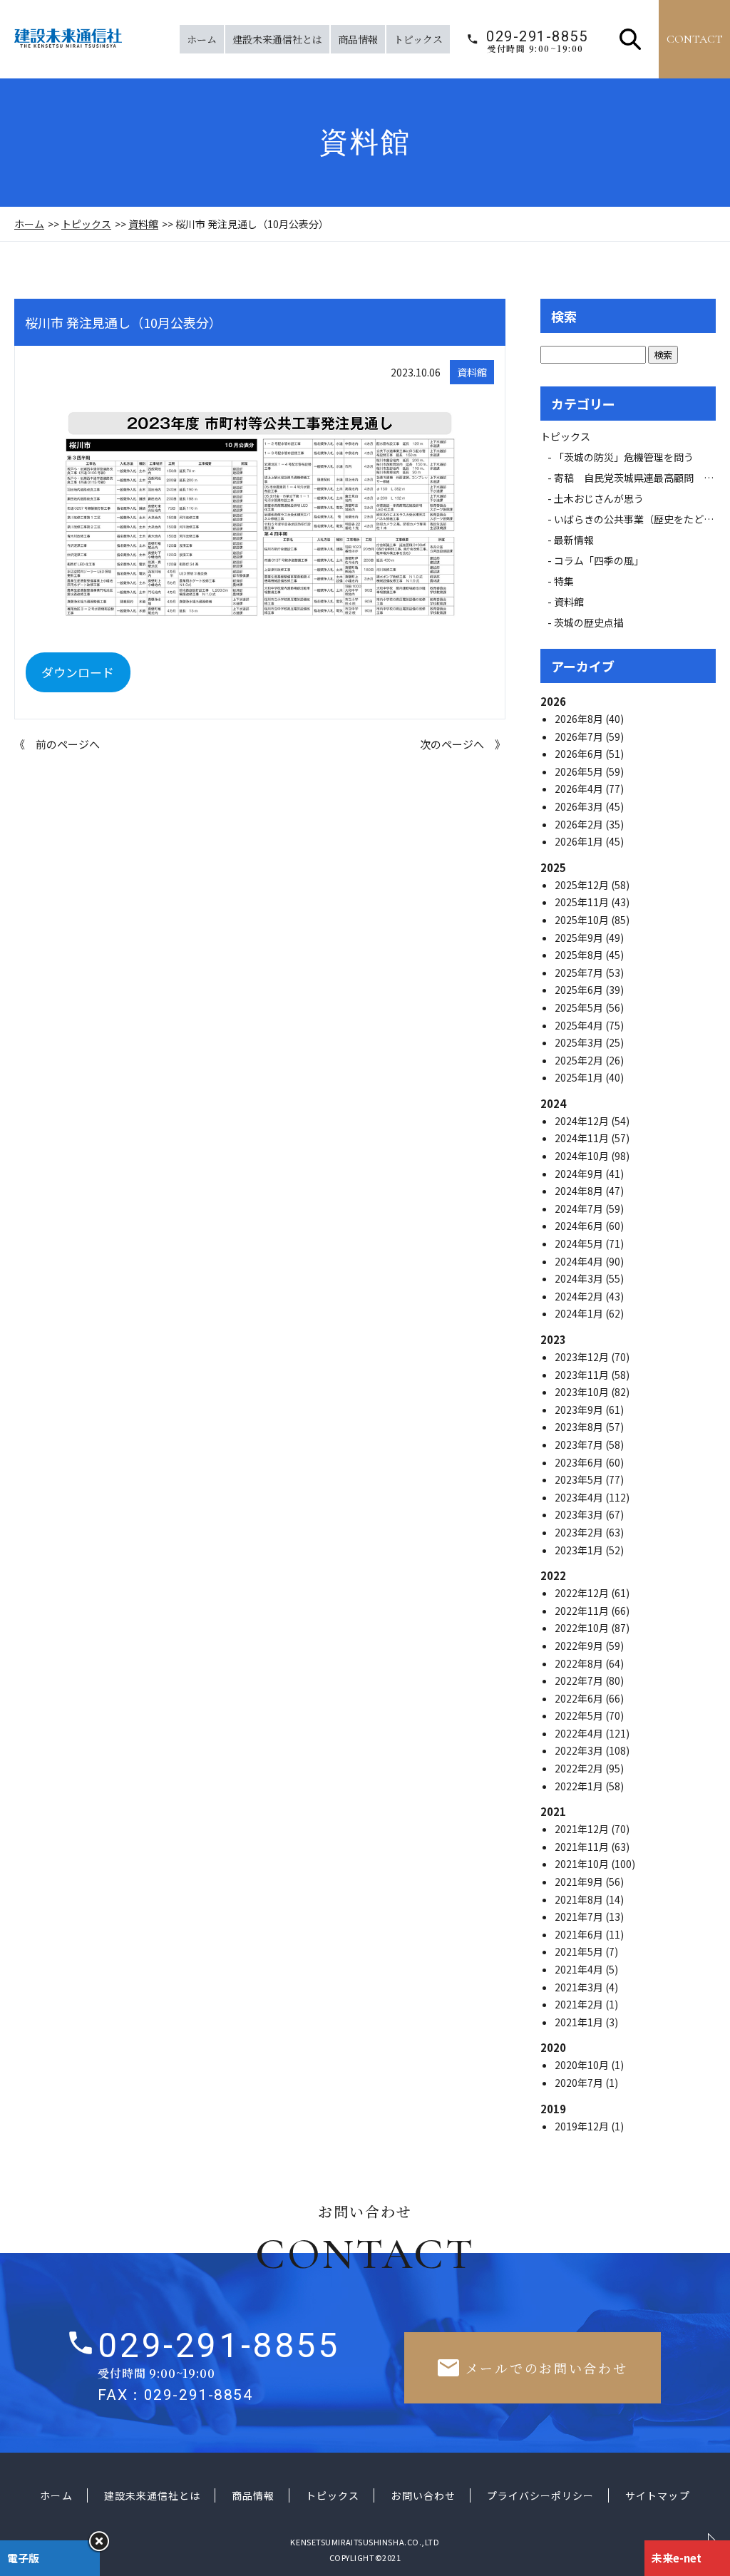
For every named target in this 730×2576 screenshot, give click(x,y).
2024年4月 (580, 1261)
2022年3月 (580, 1750)
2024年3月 (580, 1278)
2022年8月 (580, 1663)
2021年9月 (580, 1882)
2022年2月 (580, 1768)
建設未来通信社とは (277, 39)
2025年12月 (583, 885)
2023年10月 (583, 1392)
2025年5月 (580, 1007)
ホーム (202, 39)
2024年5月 (580, 1243)
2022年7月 (580, 1680)
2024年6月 (580, 1226)
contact (695, 39)
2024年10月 (583, 1156)
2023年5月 (580, 1479)
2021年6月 (580, 1934)
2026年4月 (580, 789)
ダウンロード (78, 672)
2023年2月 (580, 1532)
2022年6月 (580, 1698)
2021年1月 (580, 2022)
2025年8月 (580, 955)
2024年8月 (580, 1191)
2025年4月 (580, 1025)
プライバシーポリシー (541, 2495)
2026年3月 (580, 806)
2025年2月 (580, 1060)
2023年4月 (580, 1497)
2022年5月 (580, 1715)
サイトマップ (657, 2495)
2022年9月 (580, 1646)
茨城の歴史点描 (589, 622)
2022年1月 (580, 1786)
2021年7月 (580, 1916)
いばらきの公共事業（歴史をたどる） (639, 519)
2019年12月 (583, 2126)
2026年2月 (580, 824)
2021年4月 (580, 1969)
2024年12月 (583, 1121)
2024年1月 (580, 1313)
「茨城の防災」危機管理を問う (624, 457)
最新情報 (579, 540)
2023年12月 (583, 1357)
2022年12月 (583, 1593)
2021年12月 (583, 1829)
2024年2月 (580, 1296)
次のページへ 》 (463, 744)
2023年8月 (580, 1427)
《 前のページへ (57, 744)
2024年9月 (580, 1174)
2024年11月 (583, 1138)
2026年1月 (580, 841)
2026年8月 (580, 719)
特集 (564, 581)
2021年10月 (583, 1864)
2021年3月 (580, 1987)
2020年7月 (580, 2083)
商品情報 (358, 39)
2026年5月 (580, 771)
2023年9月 (580, 1410)
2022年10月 (583, 1628)
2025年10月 (583, 920)
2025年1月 (580, 1077)
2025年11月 (583, 902)
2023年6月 (580, 1462)
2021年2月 (580, 2004)
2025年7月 (580, 973)
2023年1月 (580, 1550)
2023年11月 (583, 1375)
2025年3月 (580, 1042)
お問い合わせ (423, 2495)
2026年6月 (580, 754)
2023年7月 (580, 1444)
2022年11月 (583, 1611)
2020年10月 (583, 2065)
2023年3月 (580, 1514)
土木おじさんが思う (599, 498)
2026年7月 (580, 737)
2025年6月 (580, 990)
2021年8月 (580, 1899)
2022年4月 (580, 1733)
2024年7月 (580, 1209)
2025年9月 (580, 938)
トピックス (418, 39)
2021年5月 (580, 1951)
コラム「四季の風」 (599, 560)
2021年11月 (583, 1847)
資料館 (143, 224)
